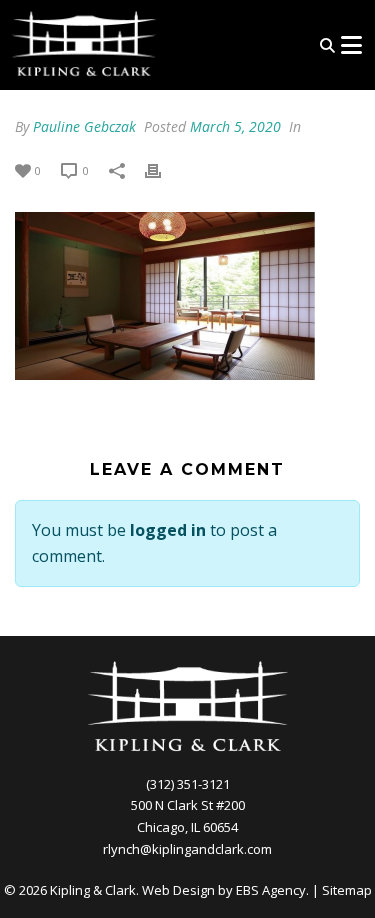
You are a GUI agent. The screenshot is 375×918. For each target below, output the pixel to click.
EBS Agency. (272, 890)
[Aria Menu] (351, 45)
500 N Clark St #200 (188, 805)
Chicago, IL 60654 (187, 827)
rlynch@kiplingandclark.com (187, 849)
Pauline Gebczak (84, 126)
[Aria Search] (327, 45)
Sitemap (347, 890)
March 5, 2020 (235, 126)
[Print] (163, 169)
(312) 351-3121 (188, 784)
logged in (168, 530)
